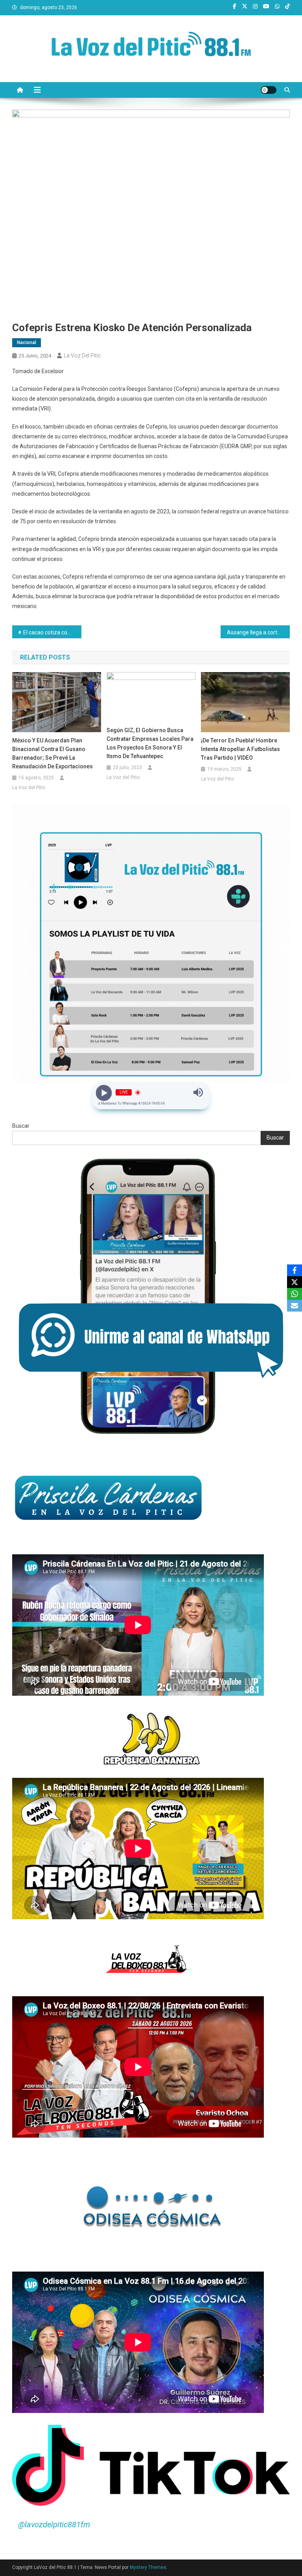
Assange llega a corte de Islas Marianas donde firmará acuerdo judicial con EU (259, 632)
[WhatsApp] (295, 1294)
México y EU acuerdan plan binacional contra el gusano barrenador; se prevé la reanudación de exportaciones (52, 753)
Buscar (21, 1126)
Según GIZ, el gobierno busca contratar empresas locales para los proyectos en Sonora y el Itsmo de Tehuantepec (150, 743)
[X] (295, 1282)
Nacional (27, 343)
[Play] (104, 1092)
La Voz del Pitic (82, 355)
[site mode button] (269, 90)
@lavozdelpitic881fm (54, 2525)
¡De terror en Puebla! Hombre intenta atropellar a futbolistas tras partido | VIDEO (240, 749)
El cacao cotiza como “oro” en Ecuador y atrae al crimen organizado (52, 632)
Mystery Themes (148, 2567)
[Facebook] (295, 1270)
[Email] (295, 1306)
